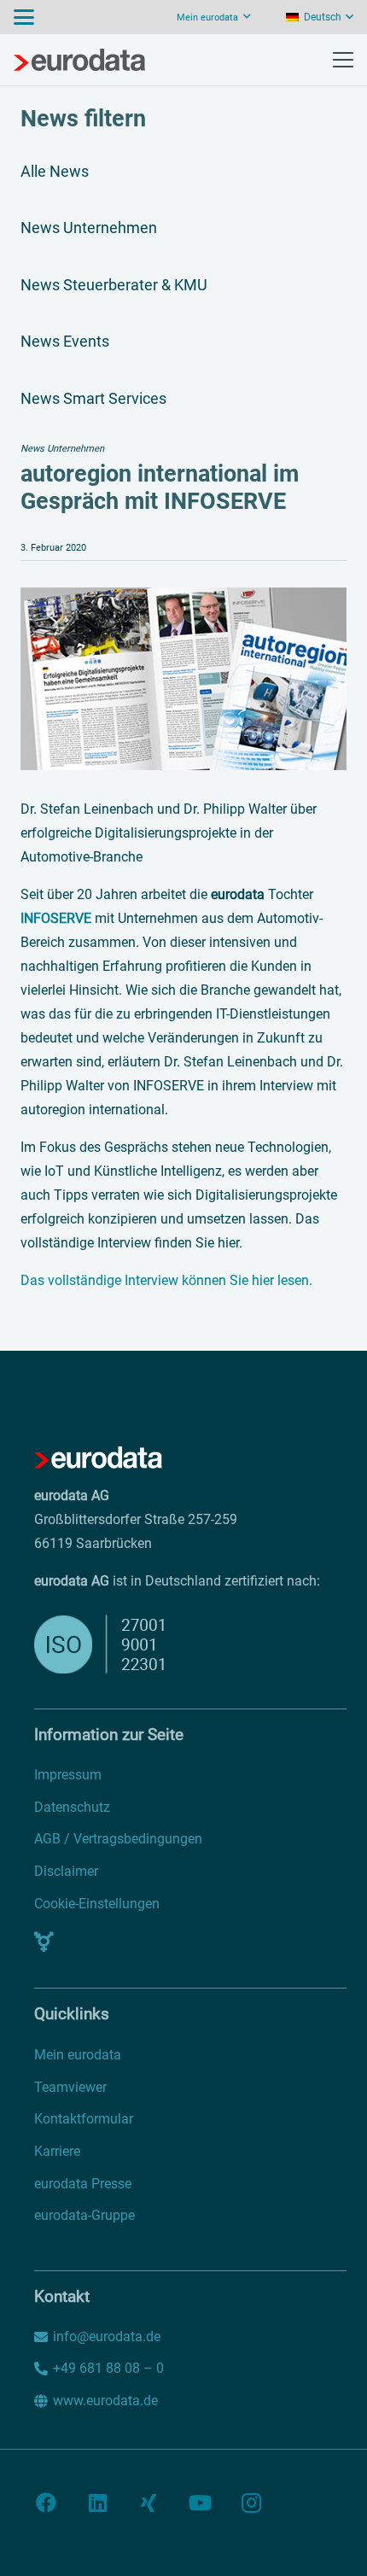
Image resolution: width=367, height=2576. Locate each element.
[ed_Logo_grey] (79, 60)
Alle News (55, 171)
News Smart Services (93, 398)
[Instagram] (251, 2503)
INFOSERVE (56, 918)
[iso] (143, 1644)
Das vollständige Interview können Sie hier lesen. (166, 1280)
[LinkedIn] (97, 2503)
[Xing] (149, 2503)
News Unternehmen (89, 228)
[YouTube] (200, 2503)
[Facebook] (46, 2503)
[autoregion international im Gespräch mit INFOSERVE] (183, 599)
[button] (24, 17)
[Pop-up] (44, 1942)
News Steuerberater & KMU (114, 285)
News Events (65, 341)
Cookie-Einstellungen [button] (97, 1904)
